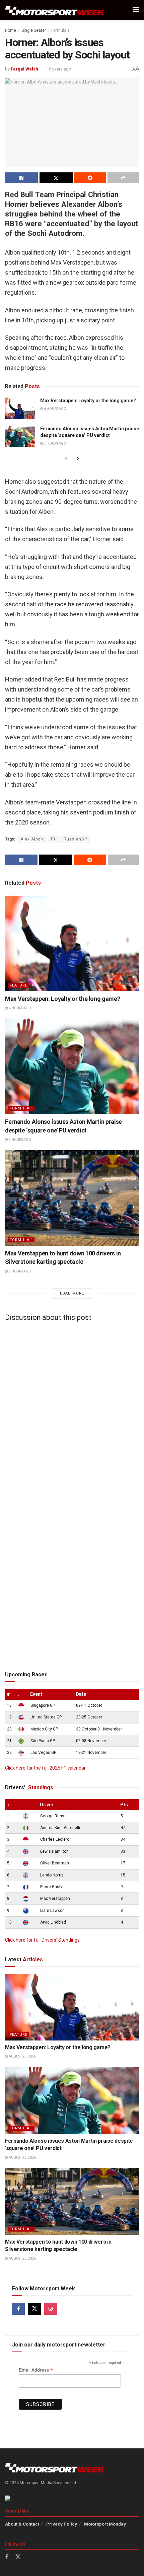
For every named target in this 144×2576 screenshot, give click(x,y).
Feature (19, 985)
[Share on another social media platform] (123, 178)
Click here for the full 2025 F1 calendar (45, 1768)
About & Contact (22, 2524)
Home (11, 30)
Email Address (36, 2370)
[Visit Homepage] (55, 10)
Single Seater (34, 30)
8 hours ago (20, 1271)
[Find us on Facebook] (18, 2309)
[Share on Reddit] (90, 178)
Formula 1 (60, 30)
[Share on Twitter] (56, 178)
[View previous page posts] (66, 459)
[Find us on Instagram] (51, 2309)
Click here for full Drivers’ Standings (42, 1940)
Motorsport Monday (105, 2524)
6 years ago (60, 69)
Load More (72, 1293)
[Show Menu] (136, 10)
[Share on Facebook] (21, 178)
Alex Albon (32, 839)
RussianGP (75, 839)
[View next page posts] (78, 459)
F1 (53, 839)
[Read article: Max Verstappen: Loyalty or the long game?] (20, 408)
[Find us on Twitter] (34, 2309)
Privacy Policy (62, 2524)
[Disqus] (72, 1410)
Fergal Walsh (24, 69)
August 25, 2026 (22, 2056)
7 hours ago (55, 443)
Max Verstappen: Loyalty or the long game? (88, 401)
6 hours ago (55, 409)
